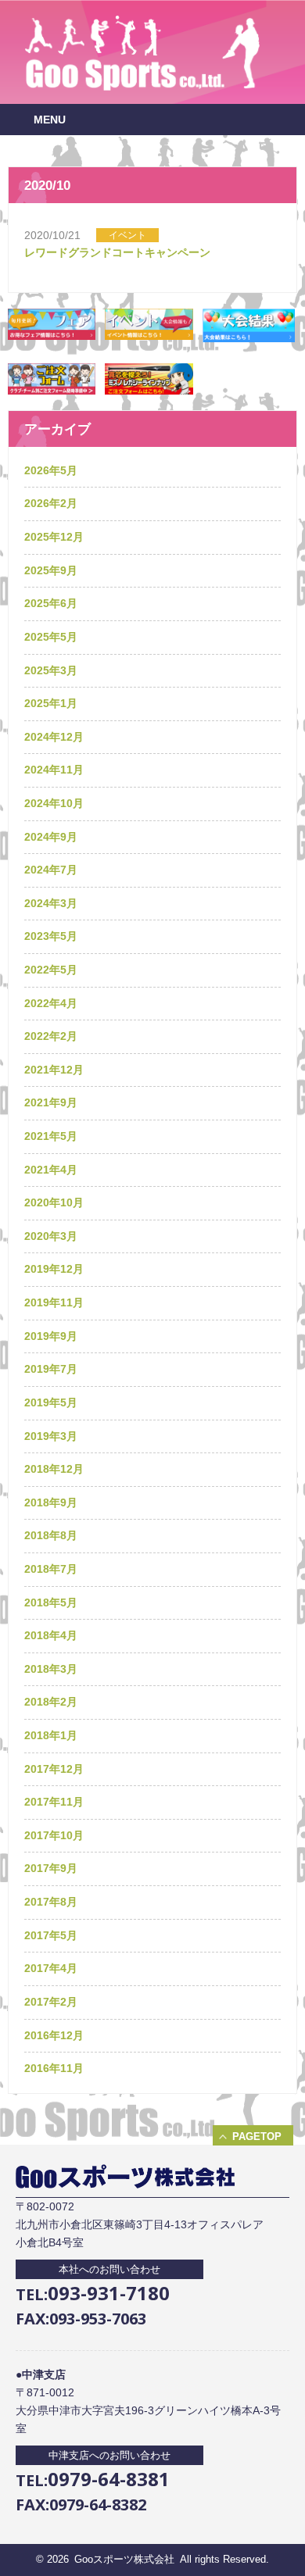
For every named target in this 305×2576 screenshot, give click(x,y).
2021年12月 (54, 1070)
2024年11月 (54, 770)
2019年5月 (51, 1402)
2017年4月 (51, 1968)
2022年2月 (51, 1036)
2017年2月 (51, 2002)
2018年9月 (51, 1502)
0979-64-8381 (109, 2479)
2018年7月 (51, 1569)
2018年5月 (51, 1602)
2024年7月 (51, 870)
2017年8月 (51, 1902)
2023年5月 (51, 936)
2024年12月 (54, 737)
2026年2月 (51, 503)
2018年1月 (51, 1735)
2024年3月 (51, 903)
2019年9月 (51, 1336)
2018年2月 (51, 1702)
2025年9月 (51, 570)
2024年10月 (54, 803)
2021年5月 (51, 1136)
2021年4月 (51, 1170)
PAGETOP (257, 2137)
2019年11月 (54, 1302)
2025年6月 (51, 603)
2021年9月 (51, 1102)
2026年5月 (51, 470)
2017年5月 (51, 1935)
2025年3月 (51, 670)
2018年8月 (51, 1535)
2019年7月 (51, 1369)
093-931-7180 (109, 2293)
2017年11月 (54, 1802)
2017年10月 (54, 1835)
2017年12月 (54, 1769)
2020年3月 (51, 1236)
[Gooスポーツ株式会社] (142, 87)
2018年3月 (51, 1669)
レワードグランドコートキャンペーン (117, 252)
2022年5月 (51, 970)
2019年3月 (51, 1436)
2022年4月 (51, 1003)
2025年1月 (51, 703)
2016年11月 (54, 2068)
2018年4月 (51, 1635)
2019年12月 (54, 1269)
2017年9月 (51, 1868)
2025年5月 (51, 637)
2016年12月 (54, 2035)
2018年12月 (54, 1469)
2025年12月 (54, 537)
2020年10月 (54, 1202)
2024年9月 (51, 837)
